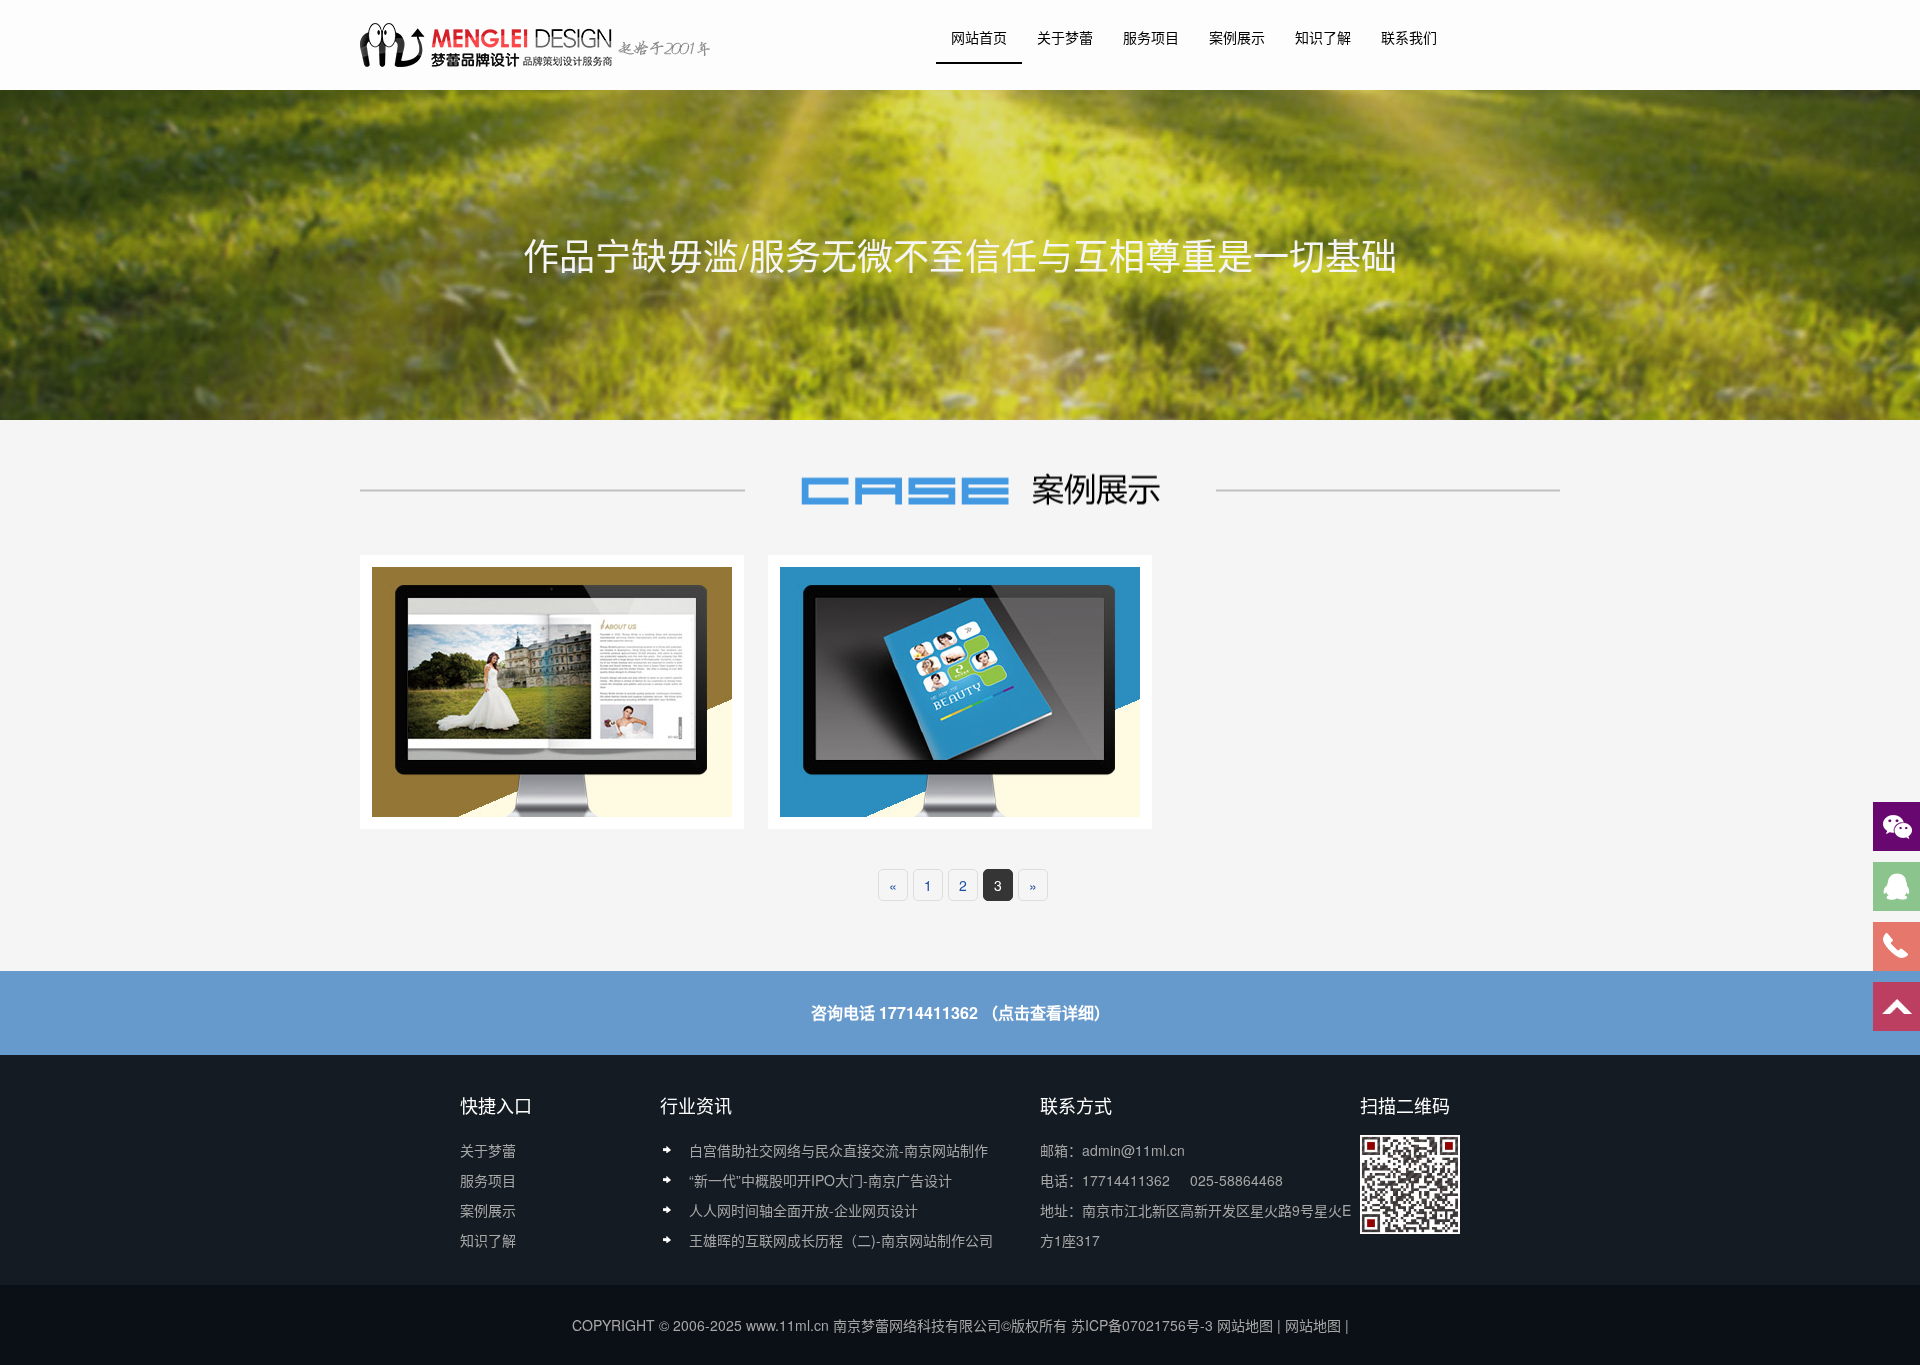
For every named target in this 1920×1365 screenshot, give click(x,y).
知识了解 (1323, 37)
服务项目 (1151, 37)
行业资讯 (696, 1105)
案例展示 (1237, 37)
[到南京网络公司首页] (537, 44)
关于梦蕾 (1065, 37)
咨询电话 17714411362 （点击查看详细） (960, 1012)
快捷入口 (496, 1105)
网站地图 (1245, 1325)
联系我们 (1409, 37)
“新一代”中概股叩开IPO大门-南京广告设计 (820, 1180)
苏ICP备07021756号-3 (1142, 1325)
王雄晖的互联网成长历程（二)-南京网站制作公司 (841, 1240)
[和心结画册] (960, 690)
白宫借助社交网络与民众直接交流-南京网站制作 (838, 1150)
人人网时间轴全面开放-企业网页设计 (803, 1210)
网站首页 (979, 37)
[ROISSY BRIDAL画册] (552, 690)
